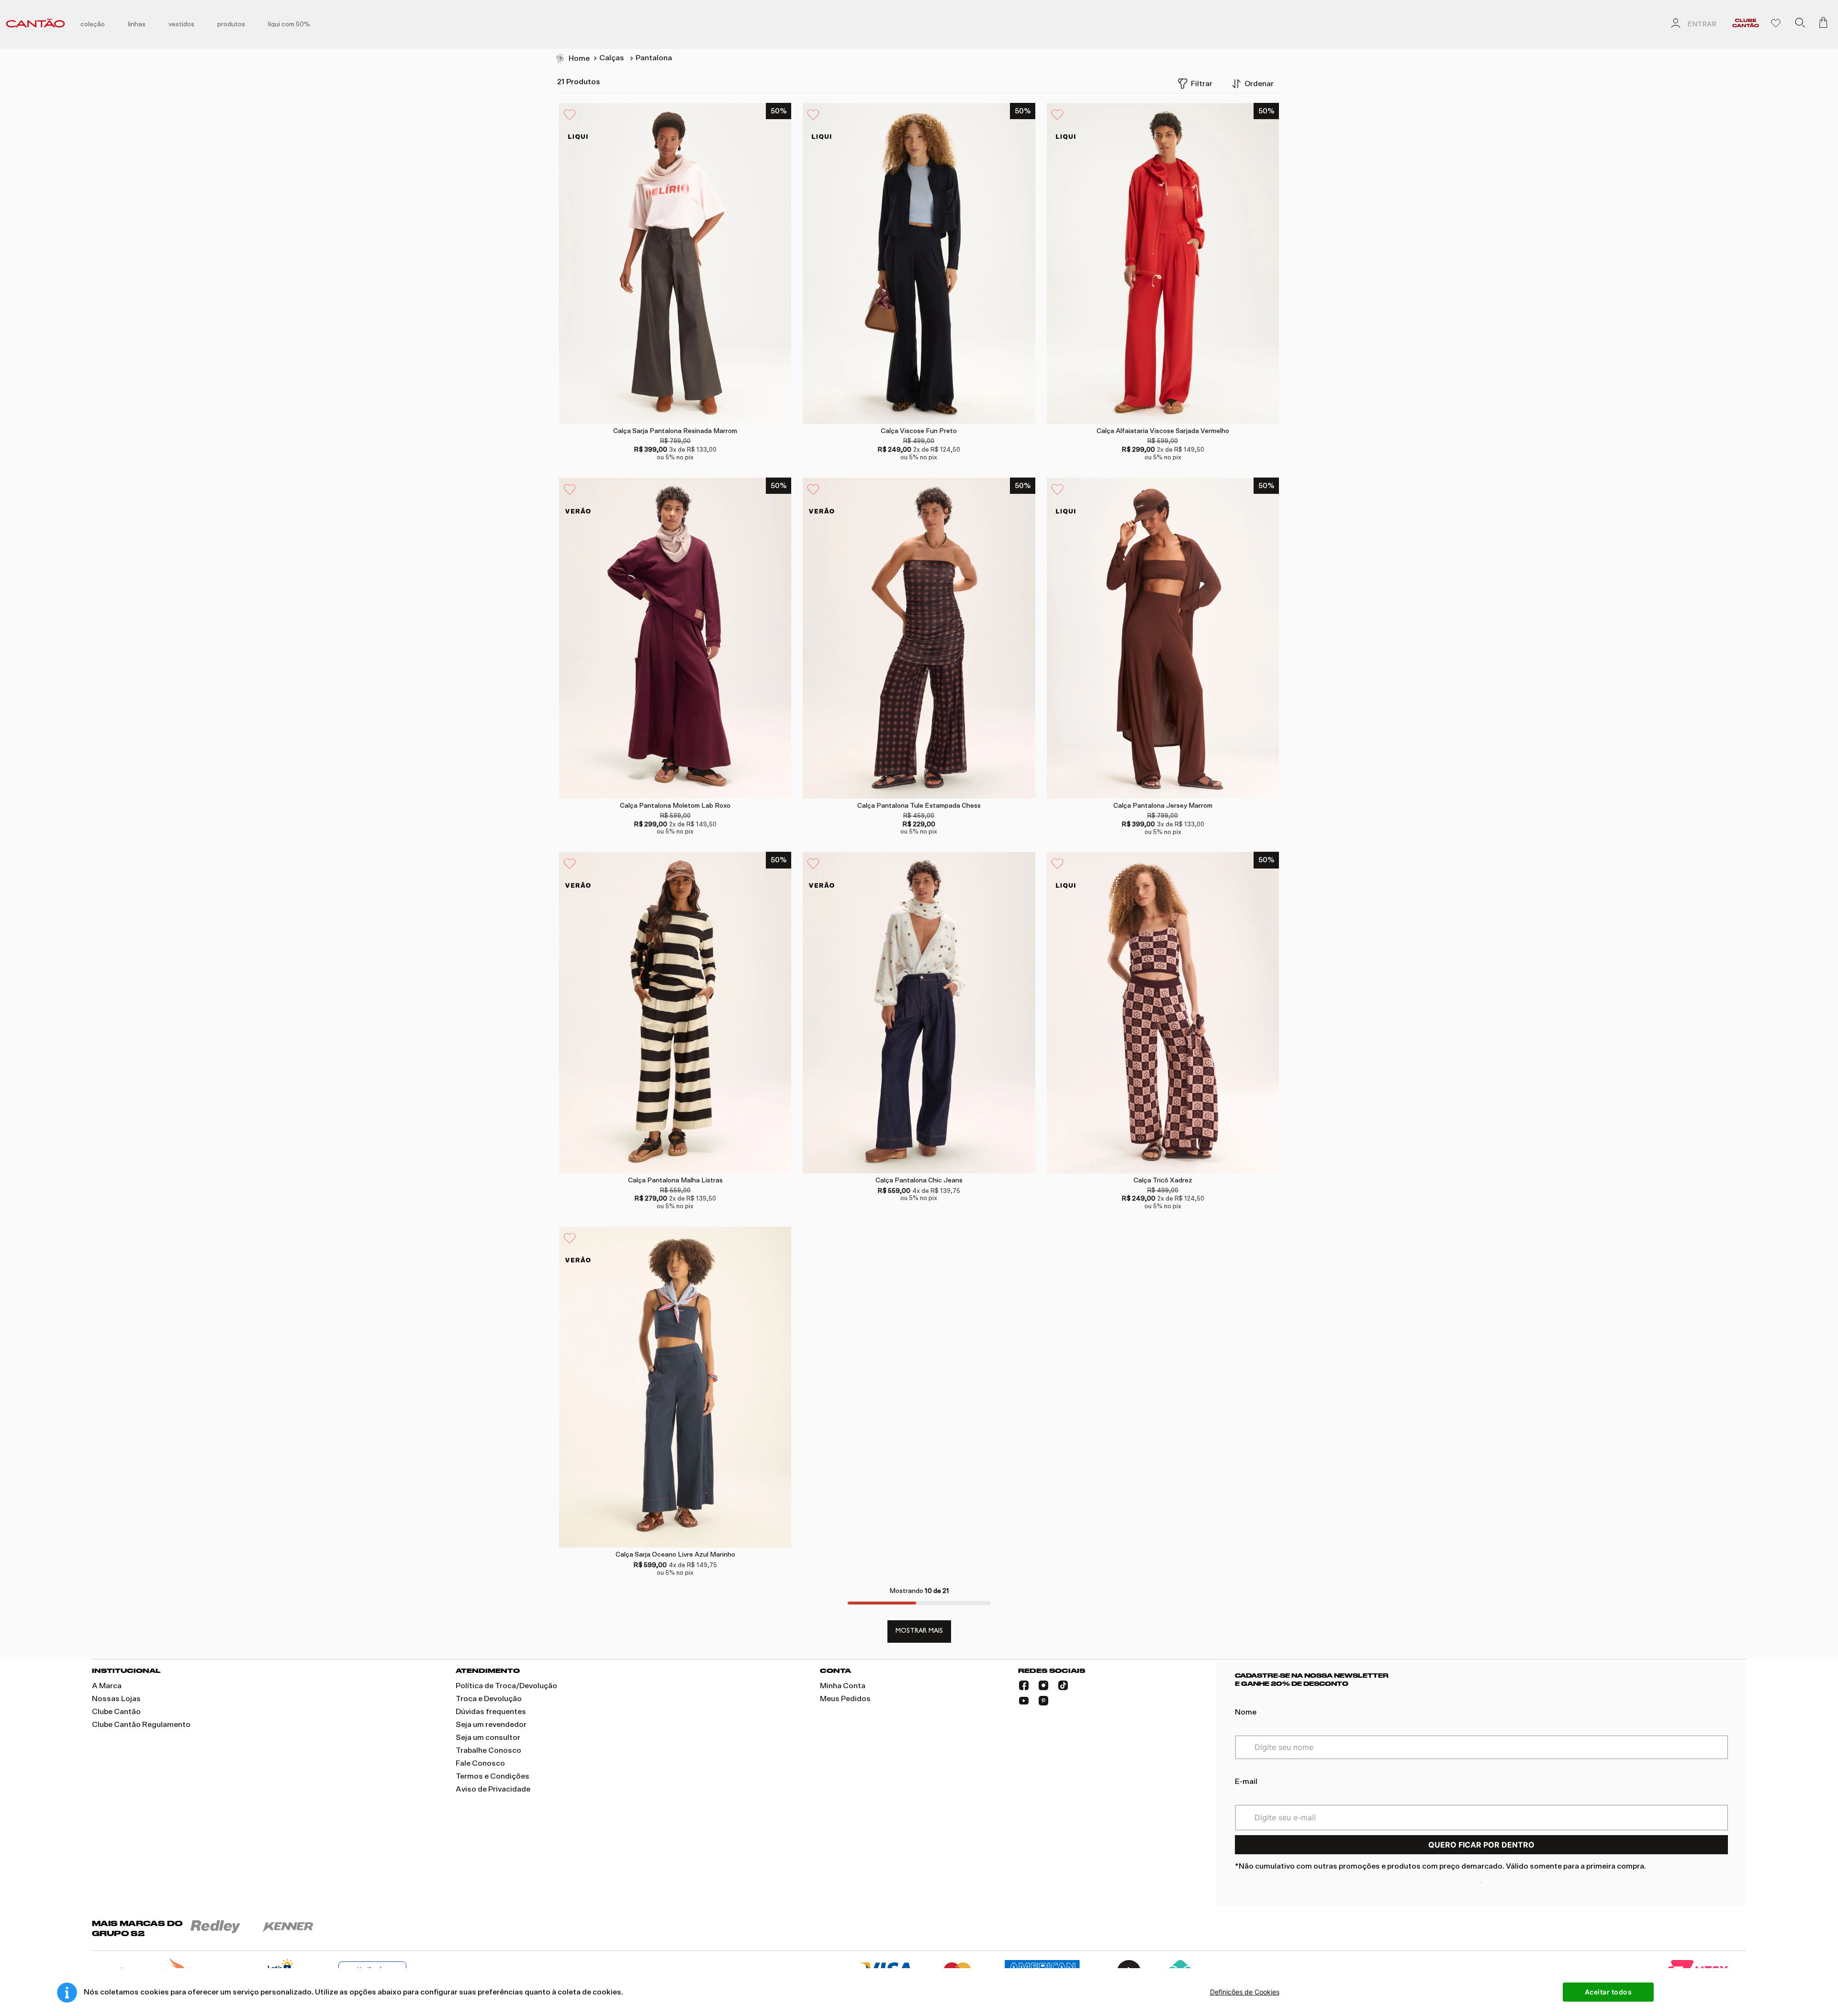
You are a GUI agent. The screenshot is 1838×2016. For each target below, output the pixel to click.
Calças (612, 58)
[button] (1800, 24)
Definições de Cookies (1245, 1992)
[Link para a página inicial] (572, 59)
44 (695, 379)
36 (890, 1129)
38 (1153, 379)
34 (637, 1503)
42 (675, 379)
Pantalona (654, 58)
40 (656, 379)
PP (1154, 754)
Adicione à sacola (673, 404)
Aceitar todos (1608, 1992)
